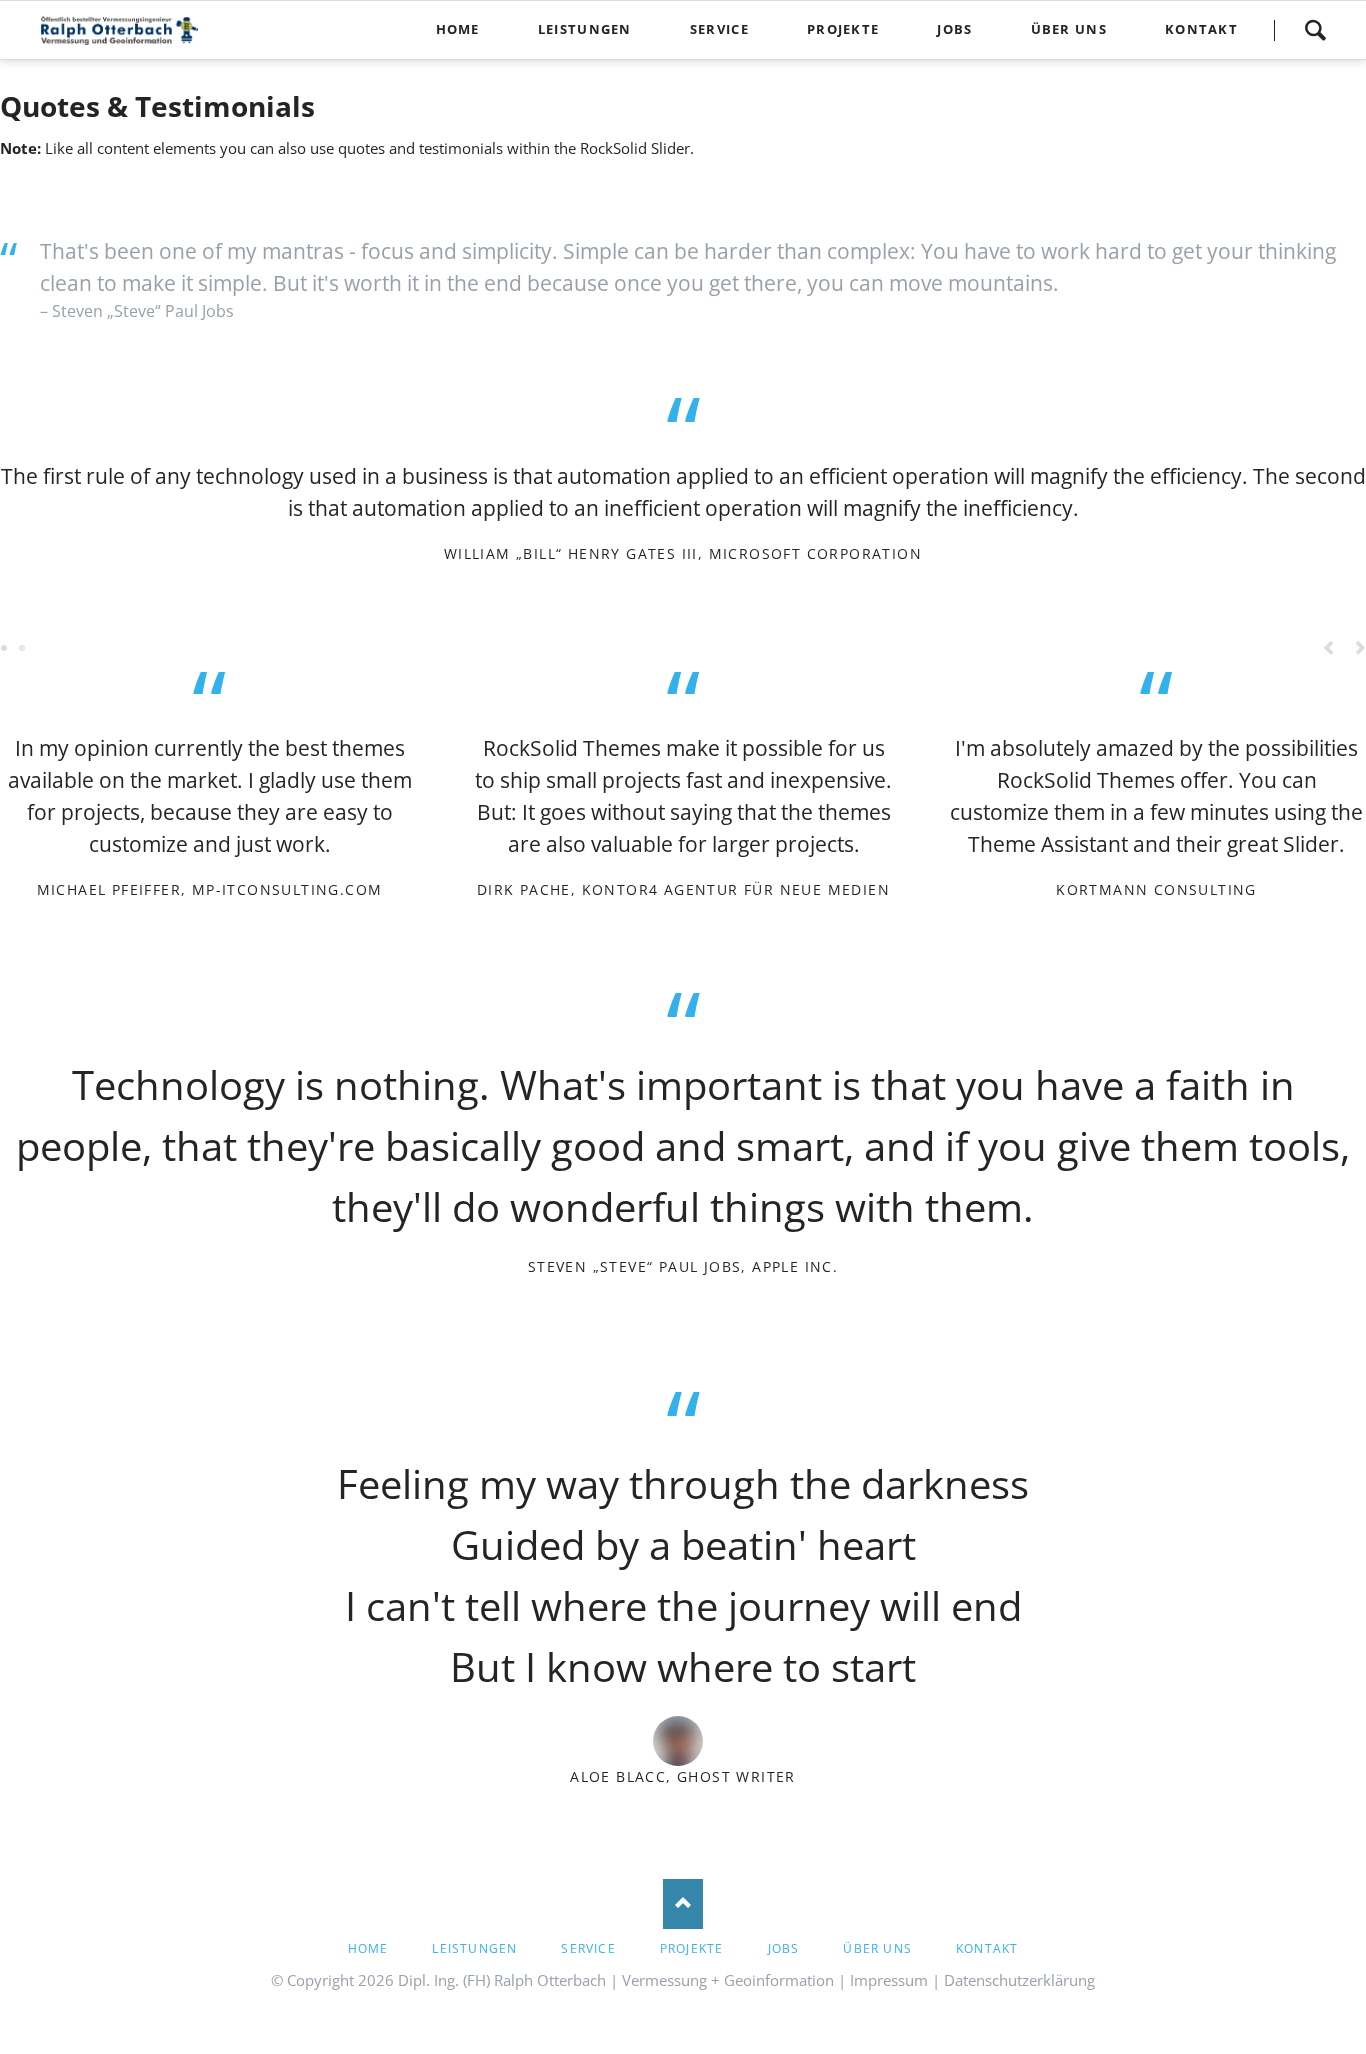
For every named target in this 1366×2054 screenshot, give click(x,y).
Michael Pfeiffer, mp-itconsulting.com (210, 889)
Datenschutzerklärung (1019, 1980)
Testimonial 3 (691, 1815)
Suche (1315, 30)
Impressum (889, 1980)
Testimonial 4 (707, 1815)
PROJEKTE (692, 1948)
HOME (368, 1948)
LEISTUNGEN (474, 1948)
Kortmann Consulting (1156, 889)
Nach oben (683, 1904)
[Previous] (1329, 649)
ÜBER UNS (877, 1948)
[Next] (1320, 1591)
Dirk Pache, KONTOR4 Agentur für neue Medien (683, 889)
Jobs (784, 1948)
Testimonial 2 (675, 1815)
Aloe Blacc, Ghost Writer (683, 1776)
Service (588, 1948)
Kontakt (987, 1948)
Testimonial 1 (659, 1815)
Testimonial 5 (23, 649)
